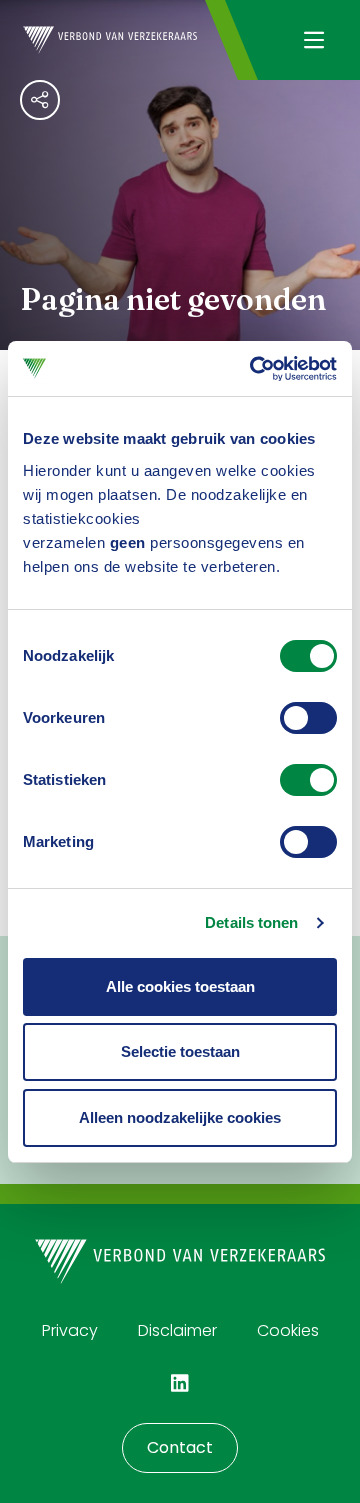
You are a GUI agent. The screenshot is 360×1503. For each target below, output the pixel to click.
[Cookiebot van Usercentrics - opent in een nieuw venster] (254, 369)
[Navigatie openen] (313, 40)
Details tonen (251, 922)
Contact (180, 1447)
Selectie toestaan (180, 1051)
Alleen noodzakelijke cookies (180, 1117)
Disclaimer (177, 1330)
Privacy (70, 1330)
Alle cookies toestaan (180, 986)
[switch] (308, 718)
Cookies (288, 1330)
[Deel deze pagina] (40, 100)
